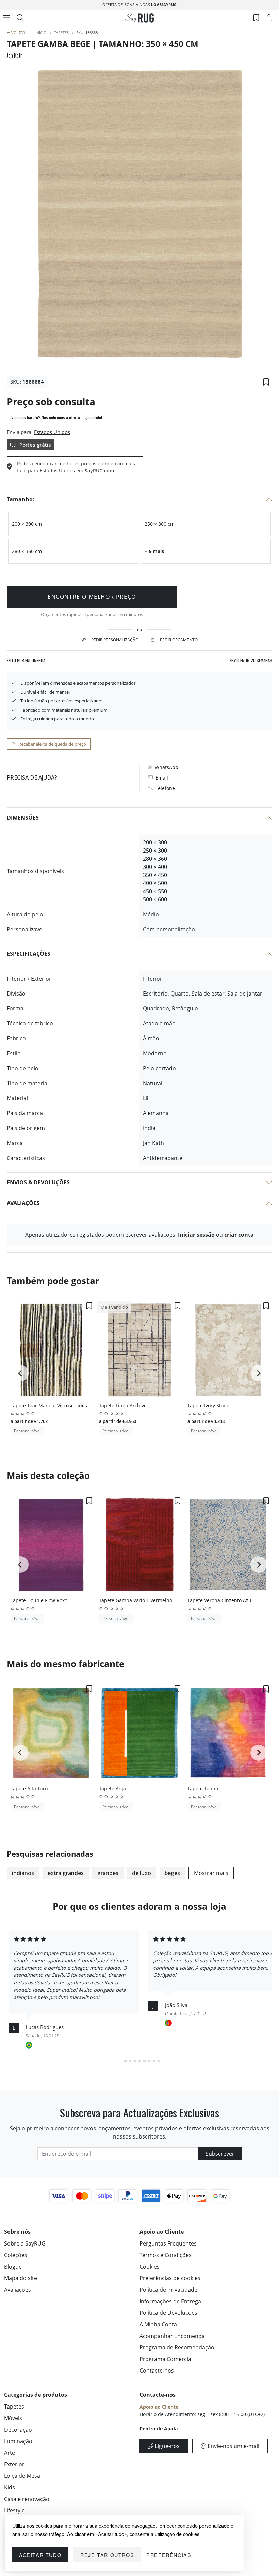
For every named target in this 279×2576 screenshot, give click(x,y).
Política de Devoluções (168, 2313)
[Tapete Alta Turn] (51, 1733)
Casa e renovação (27, 2499)
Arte (10, 2453)
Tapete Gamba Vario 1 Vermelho (136, 1600)
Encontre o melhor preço (92, 597)
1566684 (33, 382)
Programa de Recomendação (177, 2347)
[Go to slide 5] (139, 2061)
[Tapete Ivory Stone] (228, 1350)
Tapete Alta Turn (29, 1788)
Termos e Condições (166, 2255)
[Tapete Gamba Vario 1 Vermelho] (139, 1545)
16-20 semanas (251, 660)
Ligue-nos (167, 2446)
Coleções (16, 2255)
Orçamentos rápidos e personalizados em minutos (92, 614)
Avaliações (23, 1203)
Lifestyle (14, 2510)
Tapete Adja (112, 1788)
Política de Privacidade (168, 2290)
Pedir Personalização (115, 640)
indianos (23, 1873)
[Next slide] (259, 1373)
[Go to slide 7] (149, 2061)
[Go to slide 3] (130, 2061)
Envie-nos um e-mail (233, 2446)
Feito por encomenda (26, 660)
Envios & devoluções (38, 1182)
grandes (108, 1873)
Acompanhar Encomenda (172, 2336)
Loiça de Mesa (22, 2476)
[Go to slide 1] (120, 2061)
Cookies (150, 2267)
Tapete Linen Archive (123, 1405)
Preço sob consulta (51, 401)
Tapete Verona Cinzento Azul (220, 1600)
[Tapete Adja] (139, 1733)
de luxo (142, 1873)
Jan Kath (15, 55)
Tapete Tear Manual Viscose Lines (49, 1405)
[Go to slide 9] (159, 2061)
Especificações (29, 954)
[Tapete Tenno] (228, 1733)
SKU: (16, 382)
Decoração (18, 2430)
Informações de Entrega (170, 2301)
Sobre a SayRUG (25, 2243)
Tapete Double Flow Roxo (39, 1600)
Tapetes (14, 2407)
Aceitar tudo (40, 2555)
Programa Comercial (166, 2359)
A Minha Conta (158, 2324)
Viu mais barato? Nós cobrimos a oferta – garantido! (57, 417)
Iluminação (18, 2441)
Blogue (13, 2267)
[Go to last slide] (20, 1373)
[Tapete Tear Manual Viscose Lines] (51, 1350)
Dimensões (23, 818)
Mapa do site (21, 2278)
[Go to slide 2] (125, 2061)
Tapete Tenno (203, 1788)
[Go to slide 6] (144, 2061)
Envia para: (20, 432)
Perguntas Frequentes (168, 2243)
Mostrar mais (211, 1873)
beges (172, 1873)
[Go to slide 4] (135, 2061)
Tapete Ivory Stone (208, 1405)
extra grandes (66, 1873)
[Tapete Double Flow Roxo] (51, 1545)
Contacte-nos (157, 2371)
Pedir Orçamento (179, 640)
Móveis (13, 2418)
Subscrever (220, 2154)
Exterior (14, 2464)
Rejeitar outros (107, 2555)
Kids (10, 2487)
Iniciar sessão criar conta (216, 1235)
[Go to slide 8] (154, 2061)
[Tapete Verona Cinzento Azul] (228, 1545)
